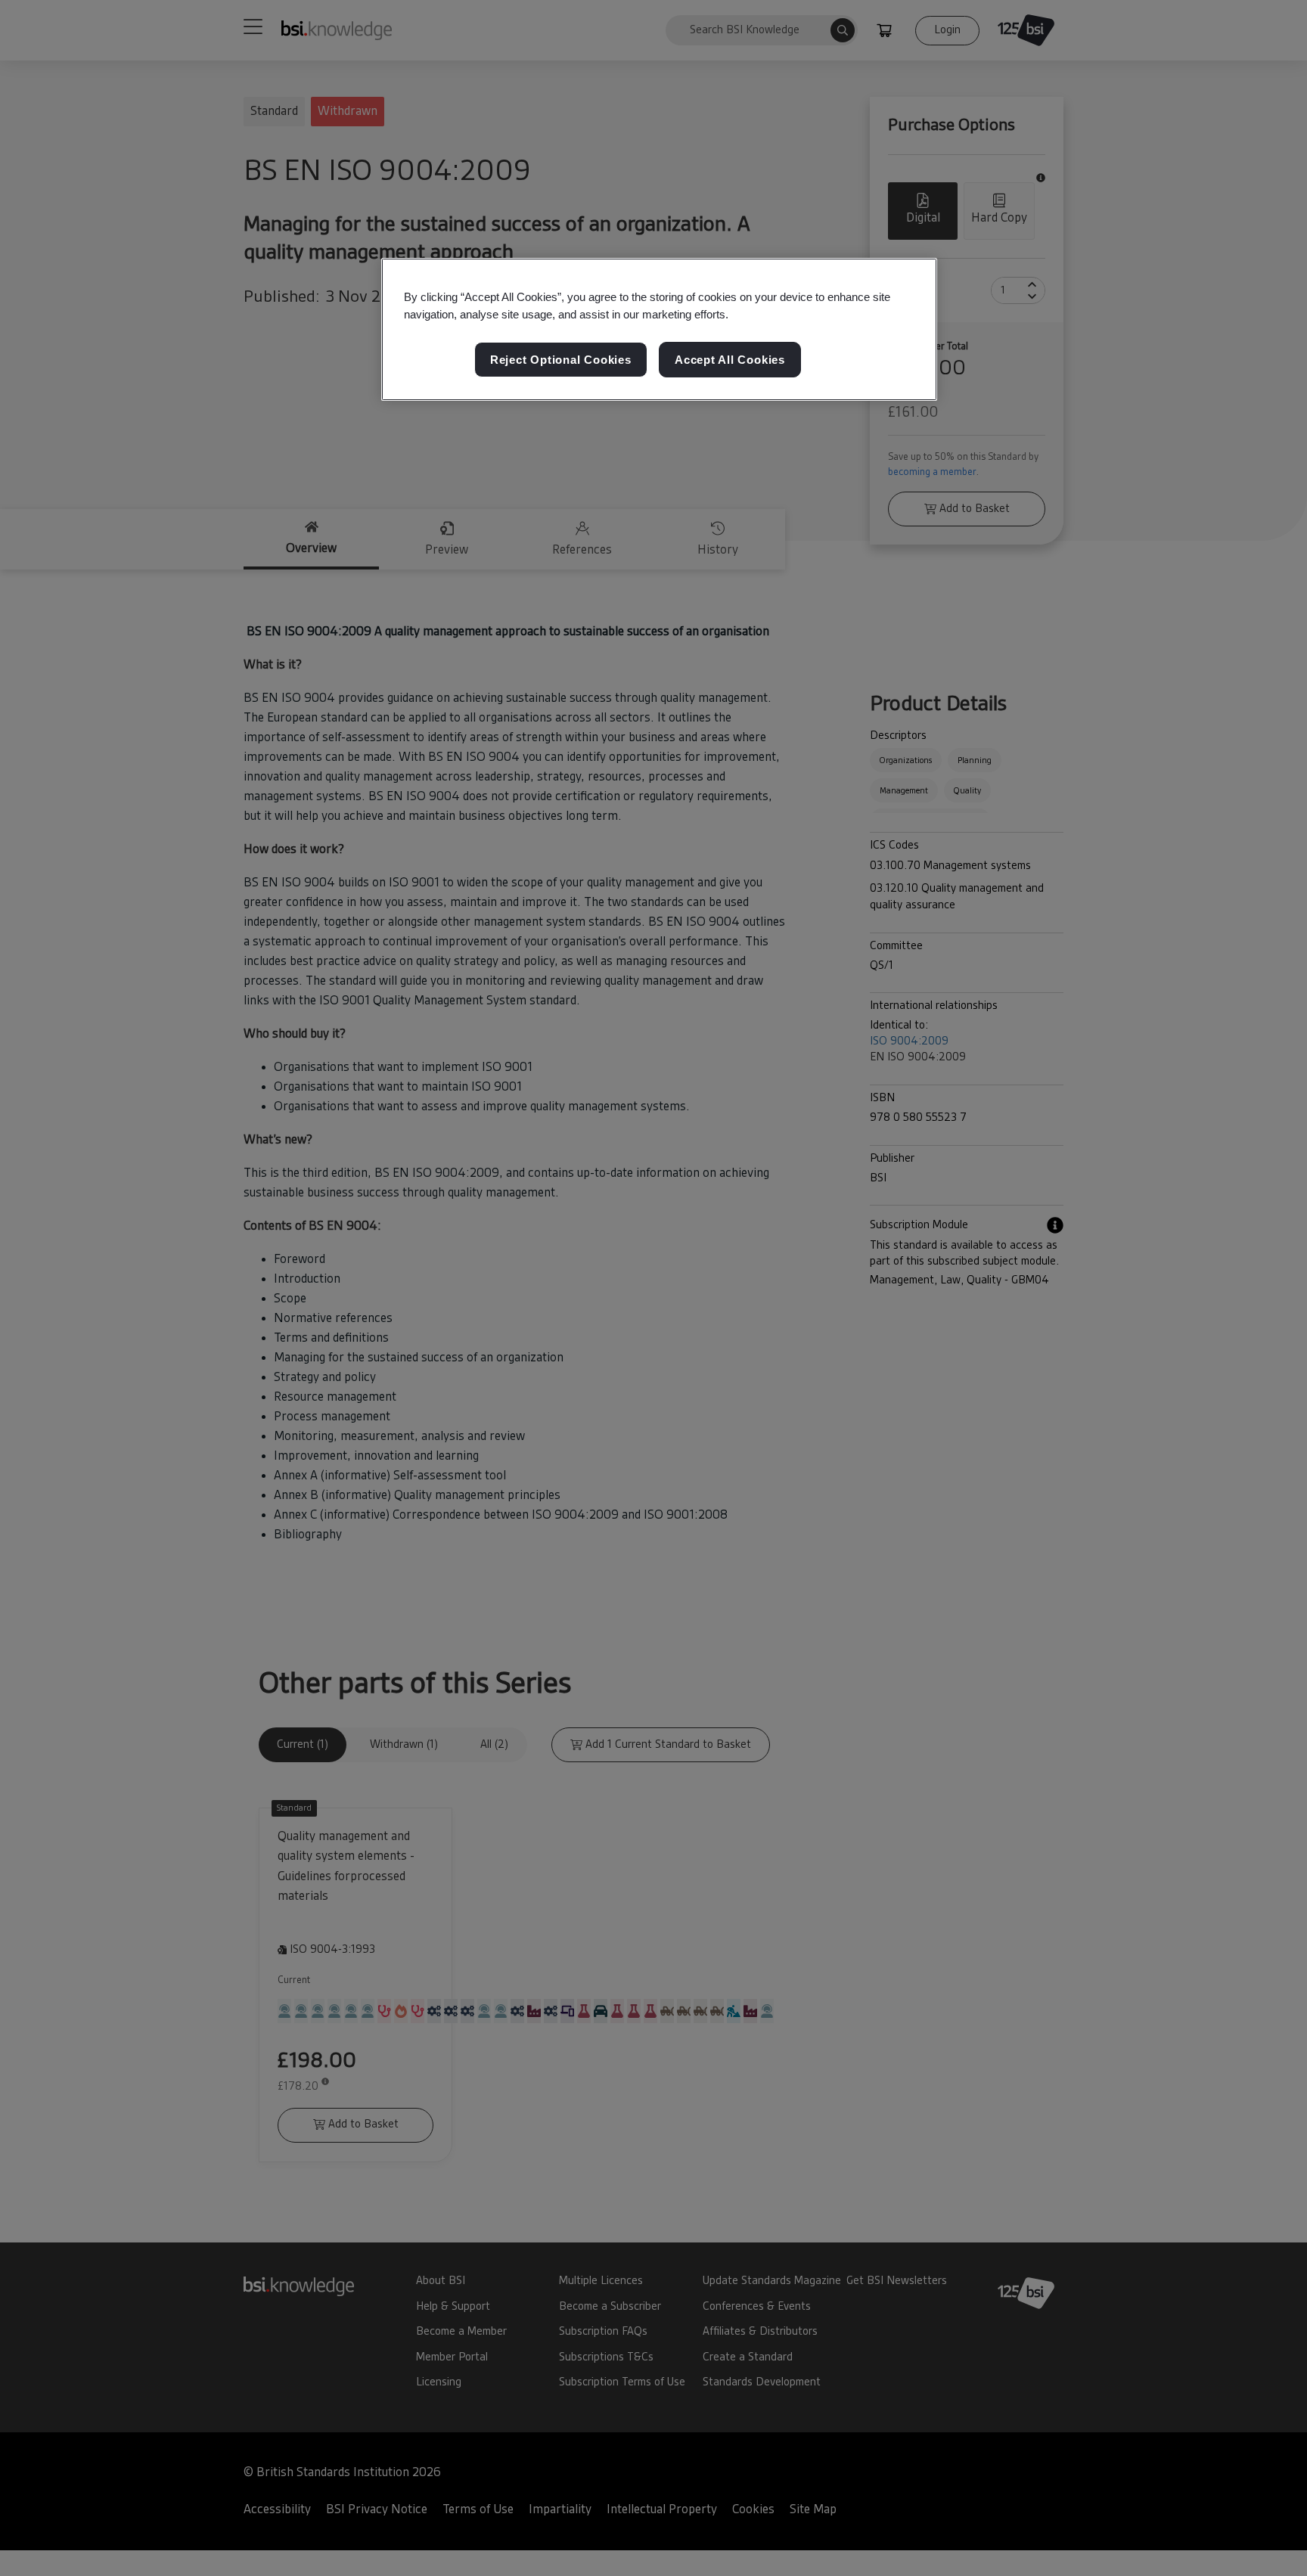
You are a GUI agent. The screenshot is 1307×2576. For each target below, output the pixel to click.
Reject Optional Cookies (561, 360)
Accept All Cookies (730, 360)
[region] (659, 330)
